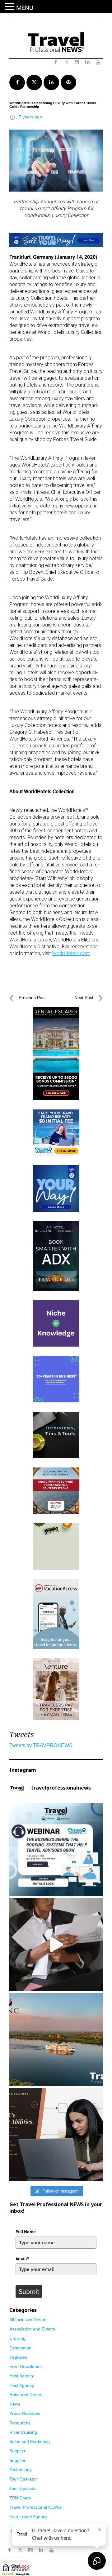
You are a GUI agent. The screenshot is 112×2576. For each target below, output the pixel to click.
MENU (25, 8)
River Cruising (23, 2432)
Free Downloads (26, 2366)
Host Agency (22, 2376)
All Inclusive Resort (28, 2320)
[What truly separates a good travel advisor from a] (56, 2134)
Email (22, 2258)
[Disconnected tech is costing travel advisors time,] (56, 1945)
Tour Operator (23, 2479)
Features (18, 2357)
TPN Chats (20, 2498)
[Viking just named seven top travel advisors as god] (56, 2039)
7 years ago (30, 117)
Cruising (17, 2338)
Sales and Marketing (30, 2441)
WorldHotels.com (71, 953)
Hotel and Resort (26, 2395)
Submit (29, 2291)
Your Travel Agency (28, 2516)
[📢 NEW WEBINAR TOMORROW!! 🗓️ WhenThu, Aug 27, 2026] (56, 1850)
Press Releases (25, 2413)
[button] (11, 7)
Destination (20, 2348)
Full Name (26, 2232)
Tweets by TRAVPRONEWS (41, 1745)
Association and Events (32, 2329)
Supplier (17, 2451)
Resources (20, 2423)
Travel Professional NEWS (35, 2507)
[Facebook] (9, 2550)
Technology (21, 2470)
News (15, 2404)
